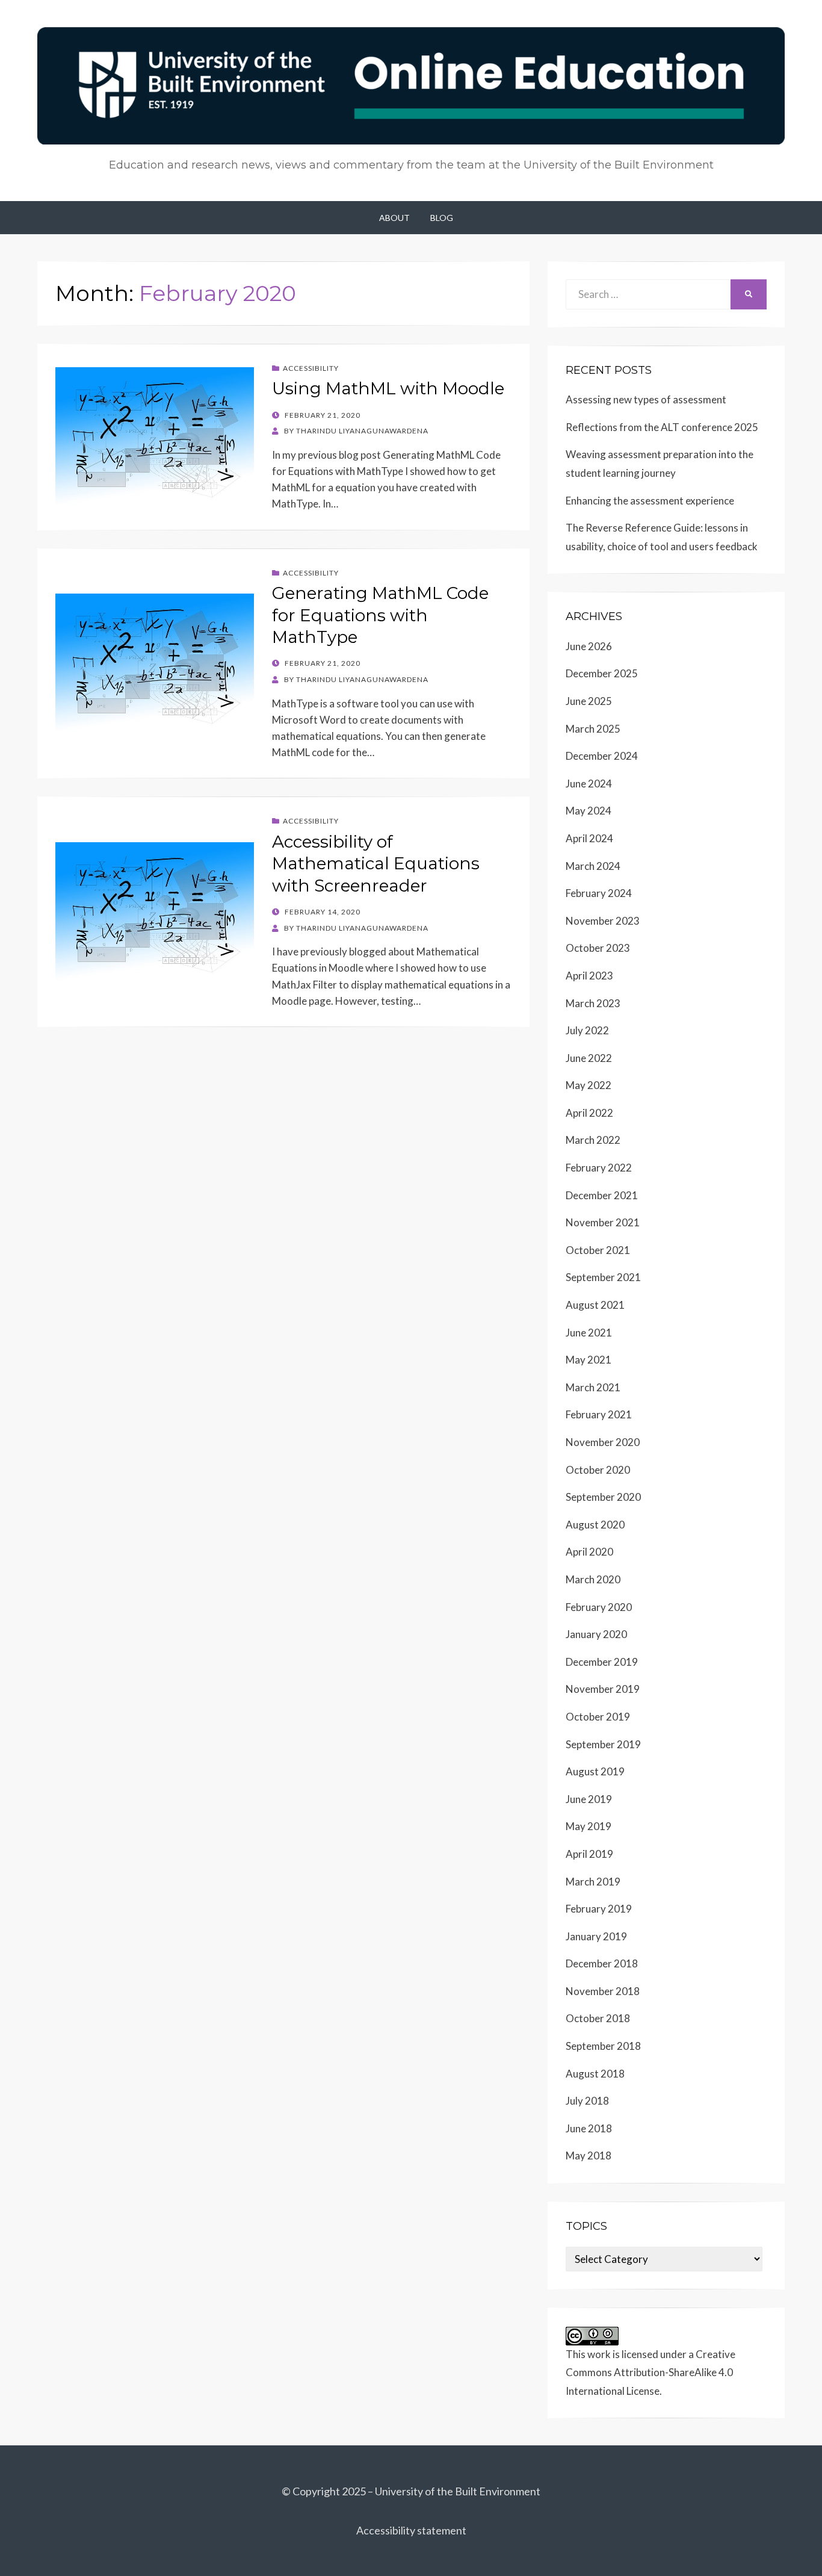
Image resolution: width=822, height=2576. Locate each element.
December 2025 (602, 673)
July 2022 (587, 1030)
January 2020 (596, 1634)
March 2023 (593, 1003)
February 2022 (599, 1168)
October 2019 (598, 1717)
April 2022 (589, 1113)
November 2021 (603, 1222)
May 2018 (589, 2155)
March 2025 (593, 729)
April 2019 (589, 1854)
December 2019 (602, 1662)
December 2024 (602, 756)
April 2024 (589, 838)
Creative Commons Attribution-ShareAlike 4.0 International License (650, 2373)
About (394, 218)
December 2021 (602, 1195)
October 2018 (598, 2018)
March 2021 (593, 1387)
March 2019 (593, 1882)
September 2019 (603, 1744)
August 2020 (595, 1525)
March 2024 (593, 866)
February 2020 (599, 1607)
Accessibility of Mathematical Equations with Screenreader (376, 864)
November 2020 (603, 1442)
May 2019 (589, 1826)
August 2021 (595, 1305)
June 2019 (589, 1799)
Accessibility (311, 368)
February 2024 (599, 893)
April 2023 (589, 976)
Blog (442, 218)
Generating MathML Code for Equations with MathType (380, 615)
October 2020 (598, 1470)
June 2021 (589, 1333)
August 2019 (595, 1771)
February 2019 (599, 1909)
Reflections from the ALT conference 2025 (662, 427)
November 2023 (603, 921)
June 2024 (589, 784)
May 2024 (589, 811)
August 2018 (595, 2074)
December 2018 (602, 1963)
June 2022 (589, 1058)
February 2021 (599, 1414)
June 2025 (589, 701)
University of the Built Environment (458, 2491)
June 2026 (589, 646)
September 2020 (603, 1497)
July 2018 (587, 2101)
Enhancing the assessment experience (650, 501)
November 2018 (603, 1991)
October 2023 (598, 948)
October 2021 (598, 1250)
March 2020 (593, 1579)
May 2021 (589, 1360)
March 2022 (593, 1140)
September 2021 (603, 1277)
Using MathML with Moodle (388, 388)
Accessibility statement (411, 2530)
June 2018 (589, 2128)
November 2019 (603, 1689)
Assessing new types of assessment (646, 399)
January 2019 (596, 1936)
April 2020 (589, 1552)
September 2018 (603, 2046)
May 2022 (589, 1085)
